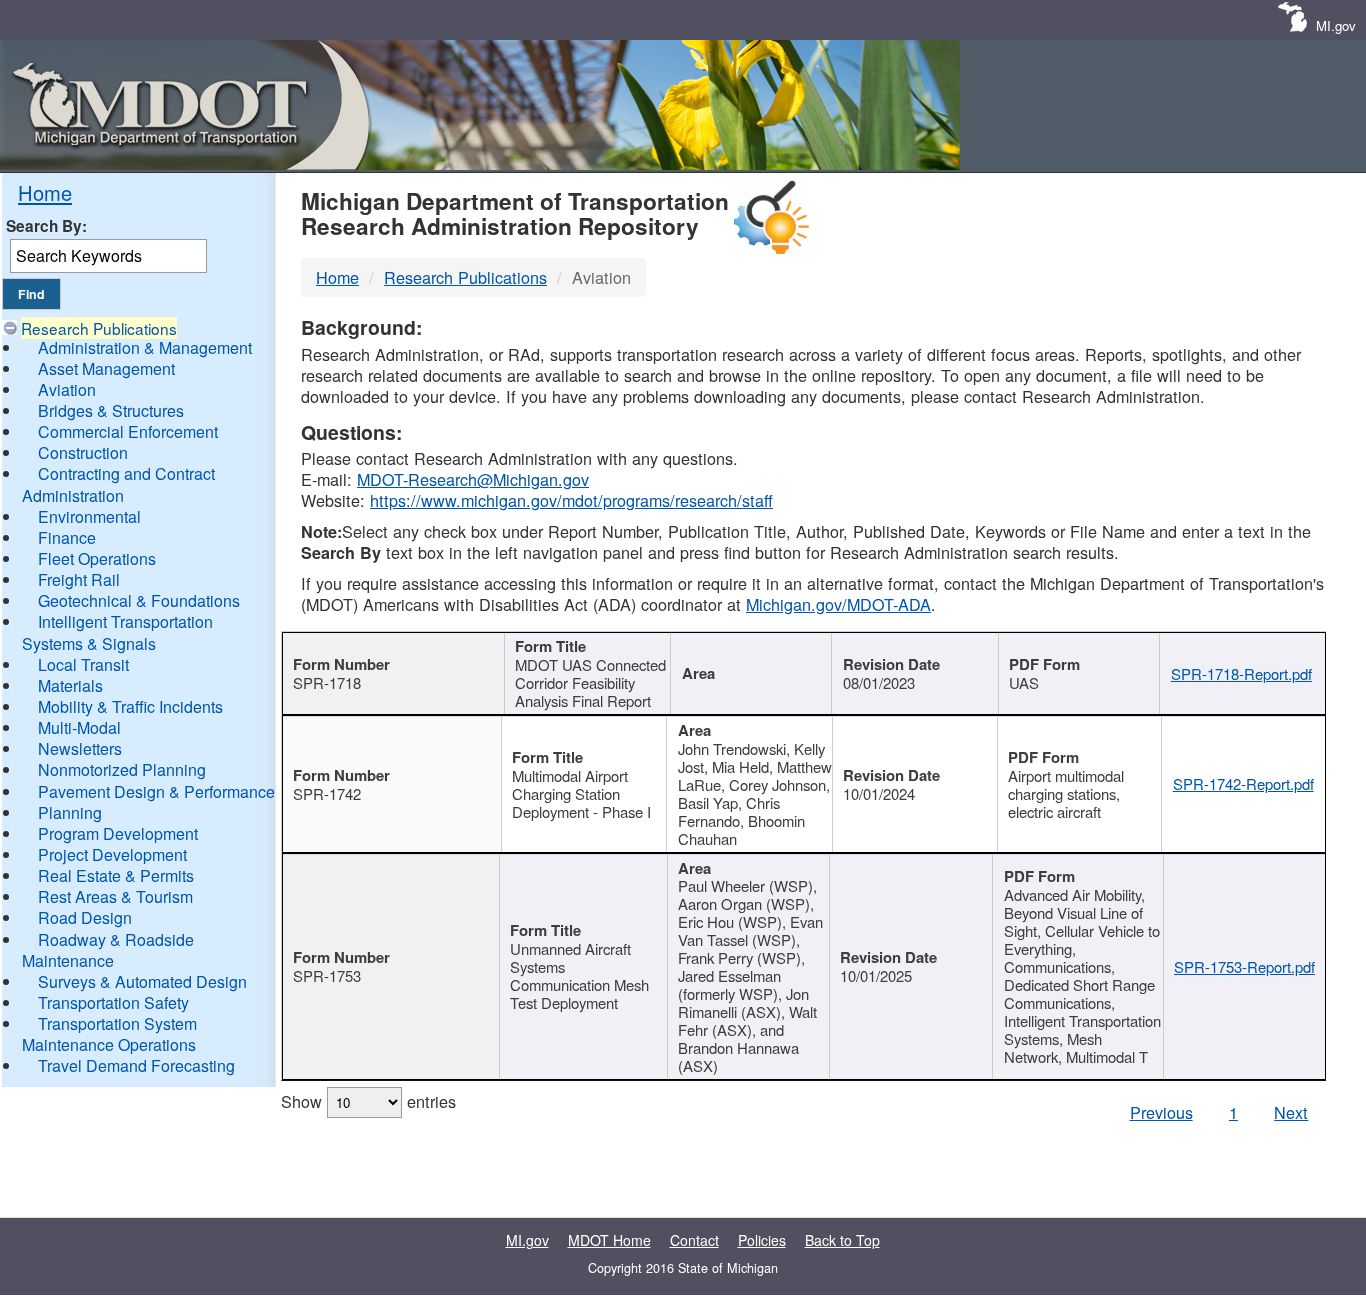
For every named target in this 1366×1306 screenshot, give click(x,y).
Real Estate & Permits (116, 875)
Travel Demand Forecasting (136, 1065)
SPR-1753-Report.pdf (1244, 966)
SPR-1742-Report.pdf (1243, 783)
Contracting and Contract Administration (118, 484)
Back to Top (842, 1240)
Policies (762, 1240)
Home (45, 192)
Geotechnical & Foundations (139, 600)
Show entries (368, 1101)
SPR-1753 (327, 975)
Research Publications (99, 328)
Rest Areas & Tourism (115, 896)
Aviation (67, 389)
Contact (694, 1240)
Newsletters (80, 748)
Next (1291, 1112)
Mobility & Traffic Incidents (130, 706)
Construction (83, 452)
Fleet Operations (97, 558)
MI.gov (1336, 25)
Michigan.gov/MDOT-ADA (838, 604)
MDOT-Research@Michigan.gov (473, 479)
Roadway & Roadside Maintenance (108, 950)
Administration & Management (145, 347)
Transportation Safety (113, 1002)
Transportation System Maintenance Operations (109, 1034)
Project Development (112, 854)
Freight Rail (79, 579)
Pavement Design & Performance (156, 791)
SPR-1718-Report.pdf (1241, 673)
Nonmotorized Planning (122, 769)
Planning (70, 812)
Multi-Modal (79, 727)
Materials (70, 685)
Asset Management (106, 368)
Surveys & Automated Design (142, 981)
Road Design (85, 917)
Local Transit (83, 664)
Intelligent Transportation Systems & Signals (117, 632)
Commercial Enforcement (128, 431)
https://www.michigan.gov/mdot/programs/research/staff (571, 500)
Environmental (89, 516)
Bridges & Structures (111, 410)
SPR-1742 (327, 793)
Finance (67, 537)
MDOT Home (609, 1240)
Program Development (118, 833)
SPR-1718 (327, 682)
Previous (1161, 1112)
